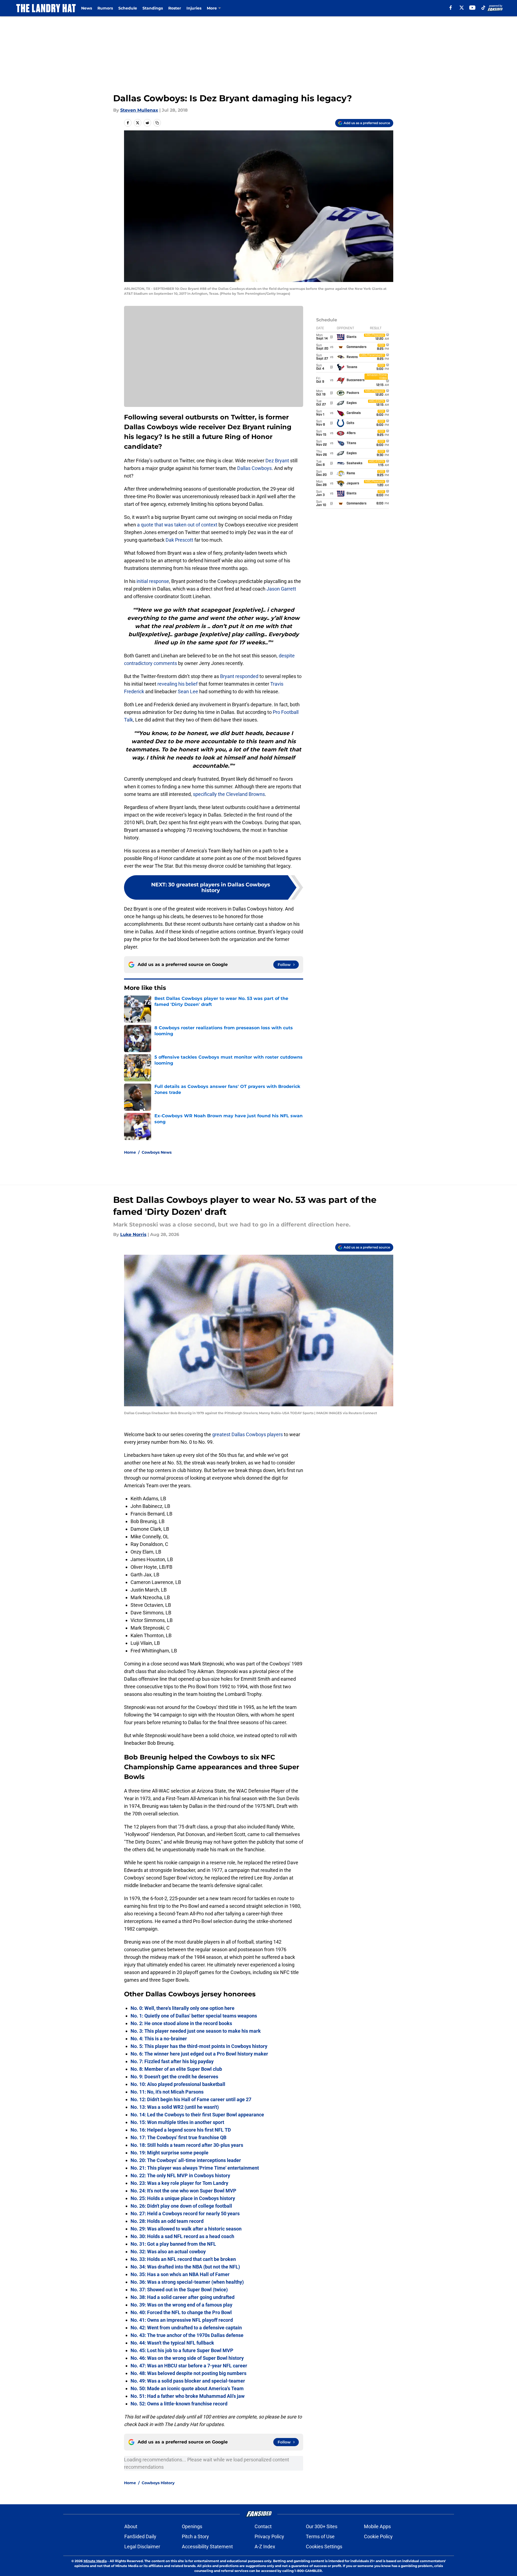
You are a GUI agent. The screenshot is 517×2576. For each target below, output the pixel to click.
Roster (175, 8)
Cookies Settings (324, 2547)
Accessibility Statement (207, 2547)
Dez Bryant (277, 461)
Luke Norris (133, 1234)
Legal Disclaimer (142, 2547)
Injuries (194, 8)
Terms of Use (320, 2536)
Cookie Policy (378, 2536)
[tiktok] (483, 8)
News (87, 8)
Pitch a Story (195, 2536)
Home (130, 1152)
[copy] (157, 123)
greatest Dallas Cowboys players (248, 1434)
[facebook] (451, 8)
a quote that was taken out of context (177, 525)
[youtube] (472, 8)
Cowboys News (157, 1152)
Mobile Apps (377, 2526)
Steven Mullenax (139, 110)
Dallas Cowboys (254, 468)
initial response (153, 581)
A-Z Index (265, 2547)
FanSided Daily (140, 2536)
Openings (192, 2526)
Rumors (105, 8)
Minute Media (95, 2561)
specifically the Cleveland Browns (229, 794)
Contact (263, 2526)
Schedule (128, 8)
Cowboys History (158, 2483)
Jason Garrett (281, 589)
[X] (462, 8)
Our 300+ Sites (322, 2526)
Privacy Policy (269, 2536)
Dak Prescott (179, 540)
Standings (153, 8)
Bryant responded (239, 676)
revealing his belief (177, 684)
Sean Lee (188, 691)
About (131, 2526)
